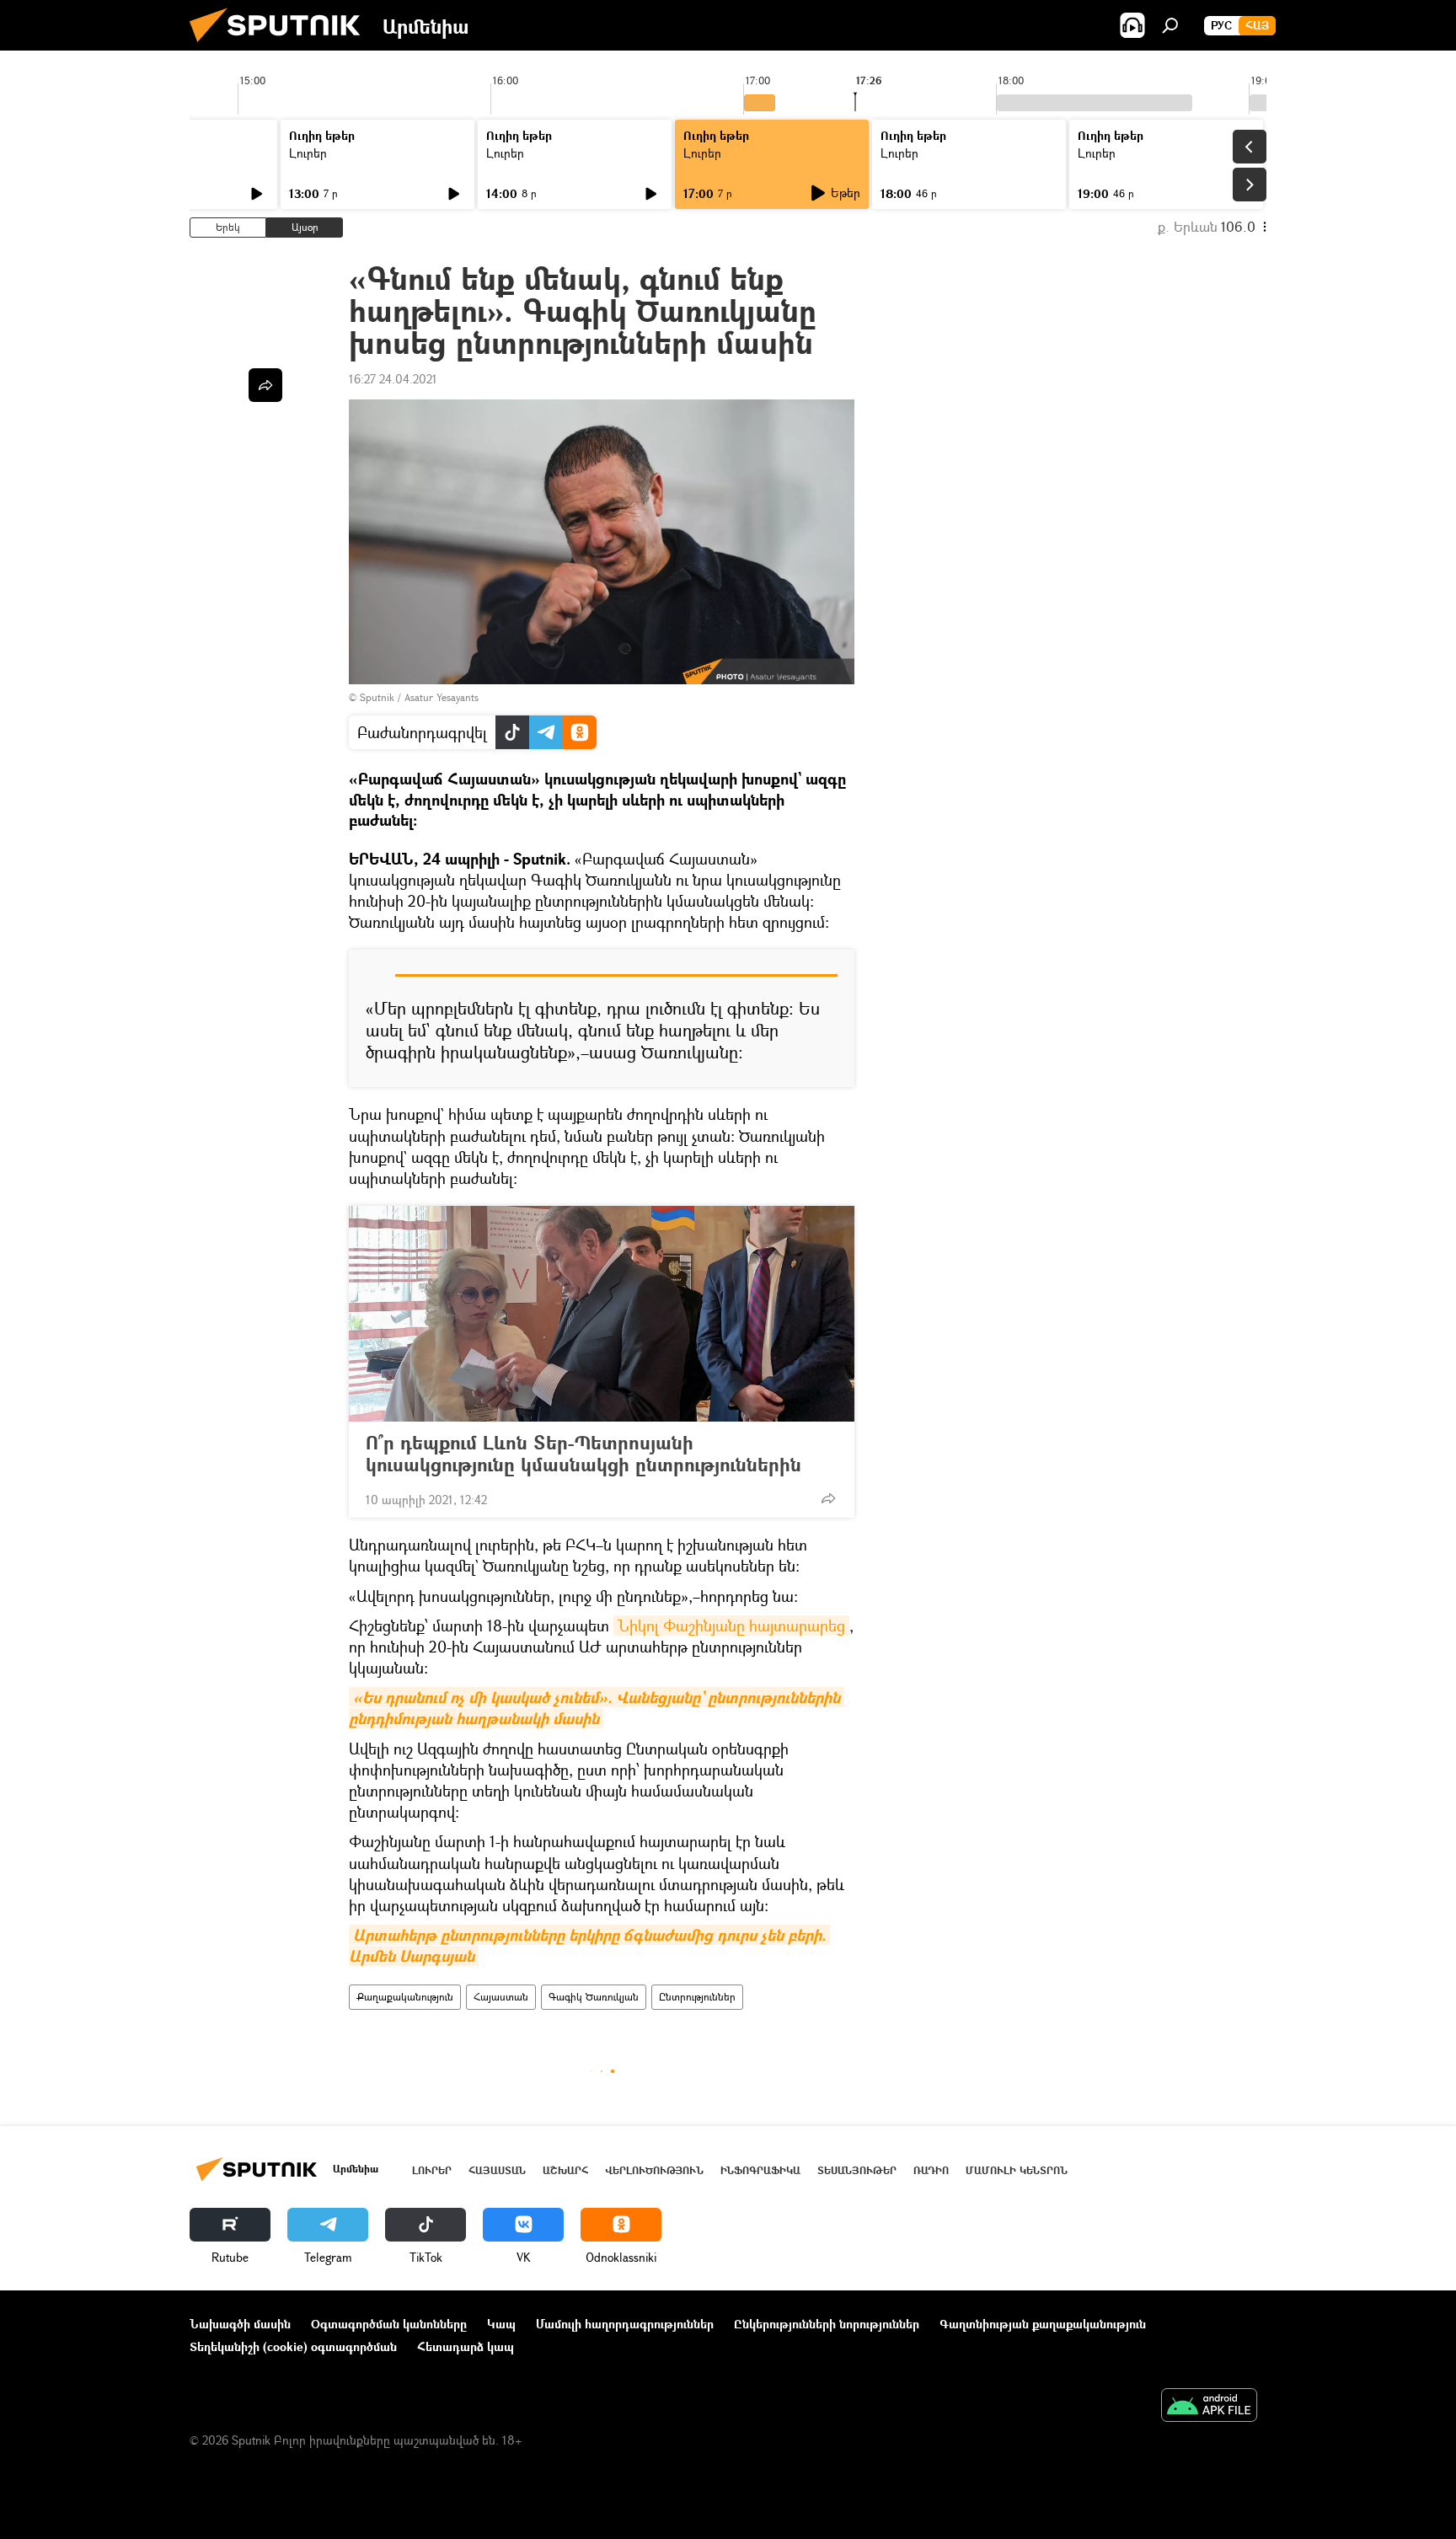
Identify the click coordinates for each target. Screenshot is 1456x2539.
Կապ (501, 2324)
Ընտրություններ (697, 1997)
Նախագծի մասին (240, 2324)
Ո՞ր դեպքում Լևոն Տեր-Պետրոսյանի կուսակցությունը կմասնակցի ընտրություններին (583, 1454)
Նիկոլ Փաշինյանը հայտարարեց (731, 1626)
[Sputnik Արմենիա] (281, 46)
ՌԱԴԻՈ (931, 2170)
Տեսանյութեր (857, 2170)
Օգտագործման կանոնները (389, 2324)
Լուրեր (308, 153)
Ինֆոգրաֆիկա (760, 2170)
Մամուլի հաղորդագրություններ (625, 2324)
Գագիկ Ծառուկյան (594, 1997)
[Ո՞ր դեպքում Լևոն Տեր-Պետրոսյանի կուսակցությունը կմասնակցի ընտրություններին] (602, 1314)
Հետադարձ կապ (466, 2346)
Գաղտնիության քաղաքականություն (1043, 2324)
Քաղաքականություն (405, 1997)
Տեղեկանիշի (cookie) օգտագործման (293, 2346)
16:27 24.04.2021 (393, 379)
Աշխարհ (565, 2170)
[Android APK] (1209, 2407)
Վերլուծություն (654, 2170)
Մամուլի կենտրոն (1017, 2170)
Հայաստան (501, 1997)
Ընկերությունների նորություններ (827, 2324)
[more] (828, 1498)
